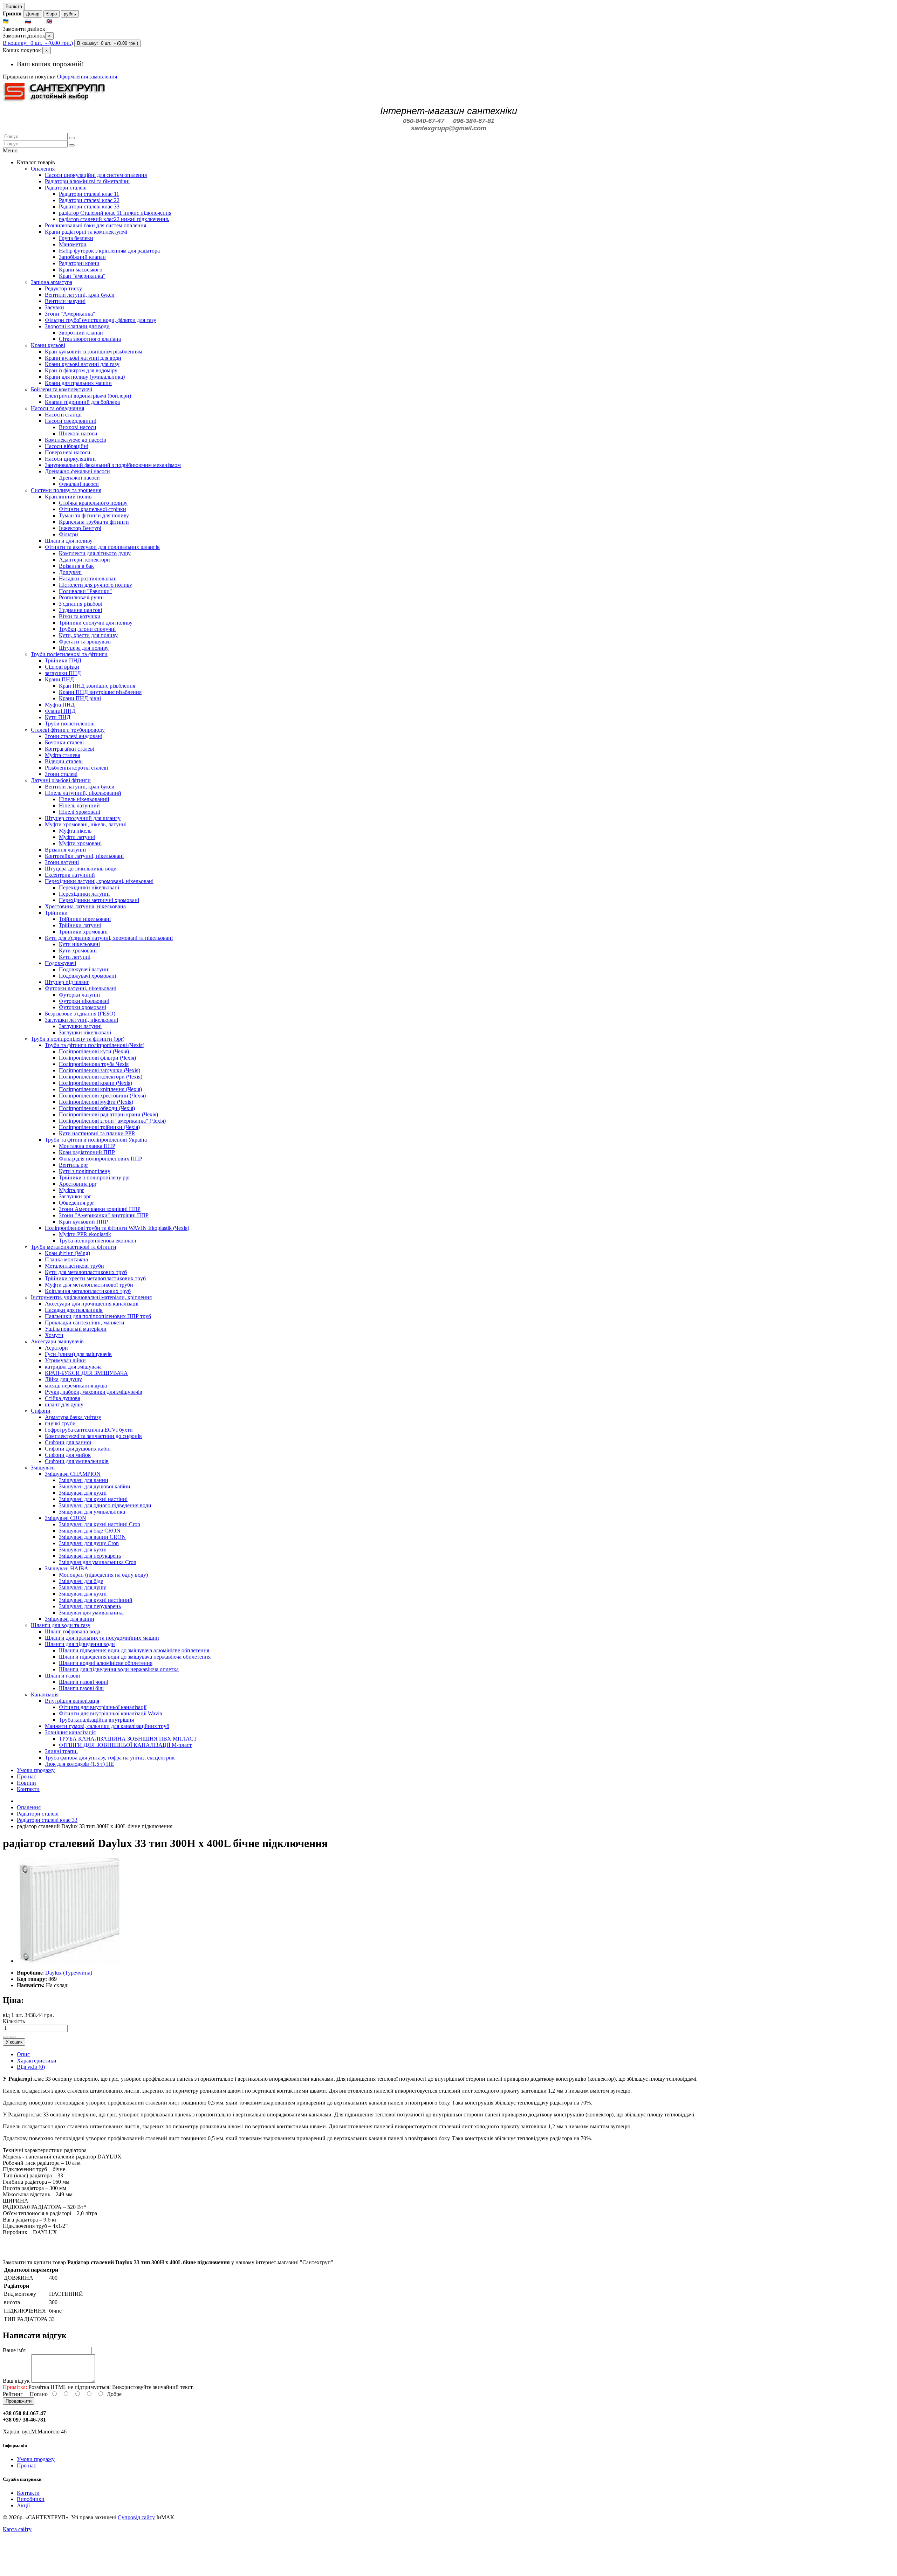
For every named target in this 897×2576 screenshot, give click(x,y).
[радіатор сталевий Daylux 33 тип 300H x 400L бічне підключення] (69, 1961)
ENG (60, 22)
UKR (16, 22)
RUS (38, 22)
